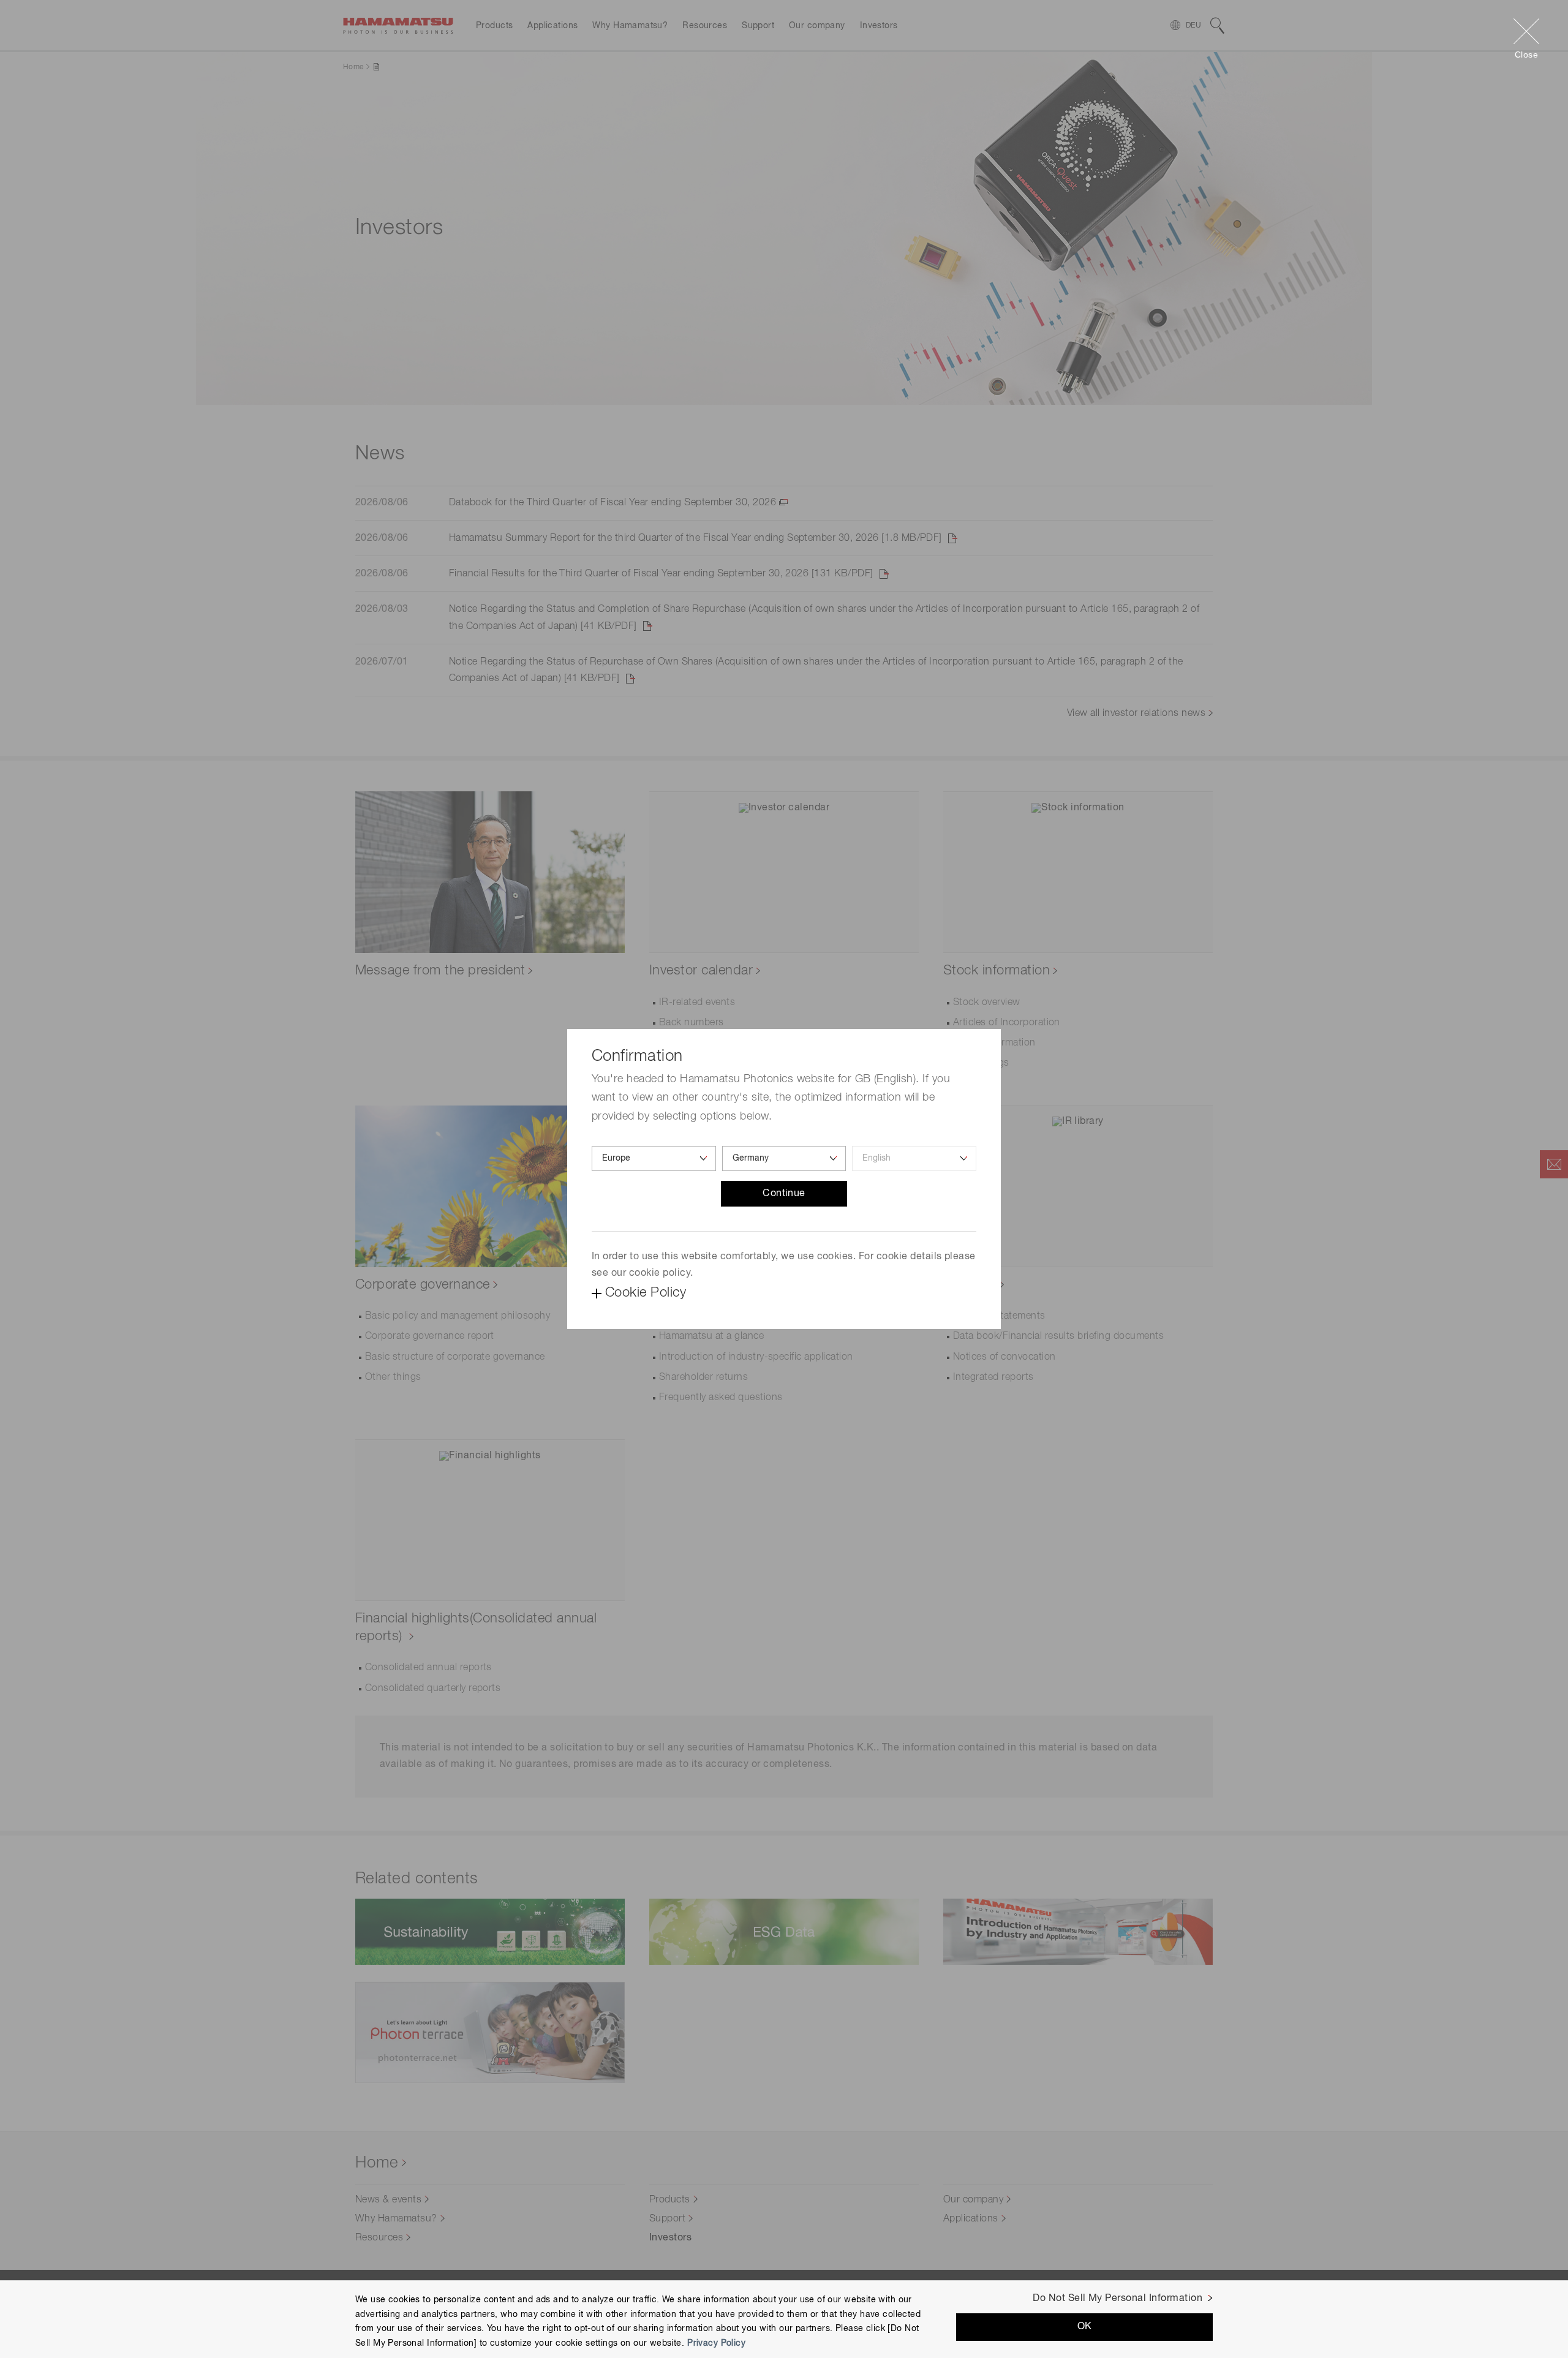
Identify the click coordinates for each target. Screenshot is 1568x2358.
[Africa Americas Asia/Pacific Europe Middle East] (654, 1158)
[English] (914, 1158)
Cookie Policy (646, 1293)
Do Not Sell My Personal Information (1118, 2299)
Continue (784, 1194)
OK (1085, 2327)
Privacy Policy (716, 2343)
